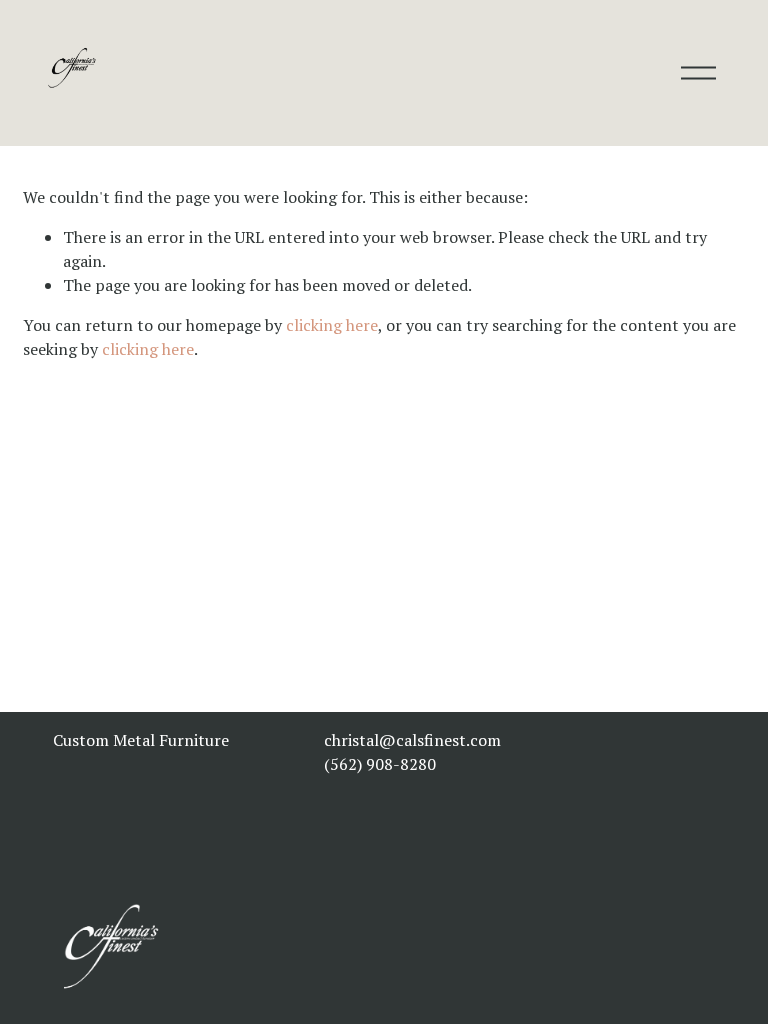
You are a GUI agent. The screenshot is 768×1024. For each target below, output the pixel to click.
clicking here (332, 325)
